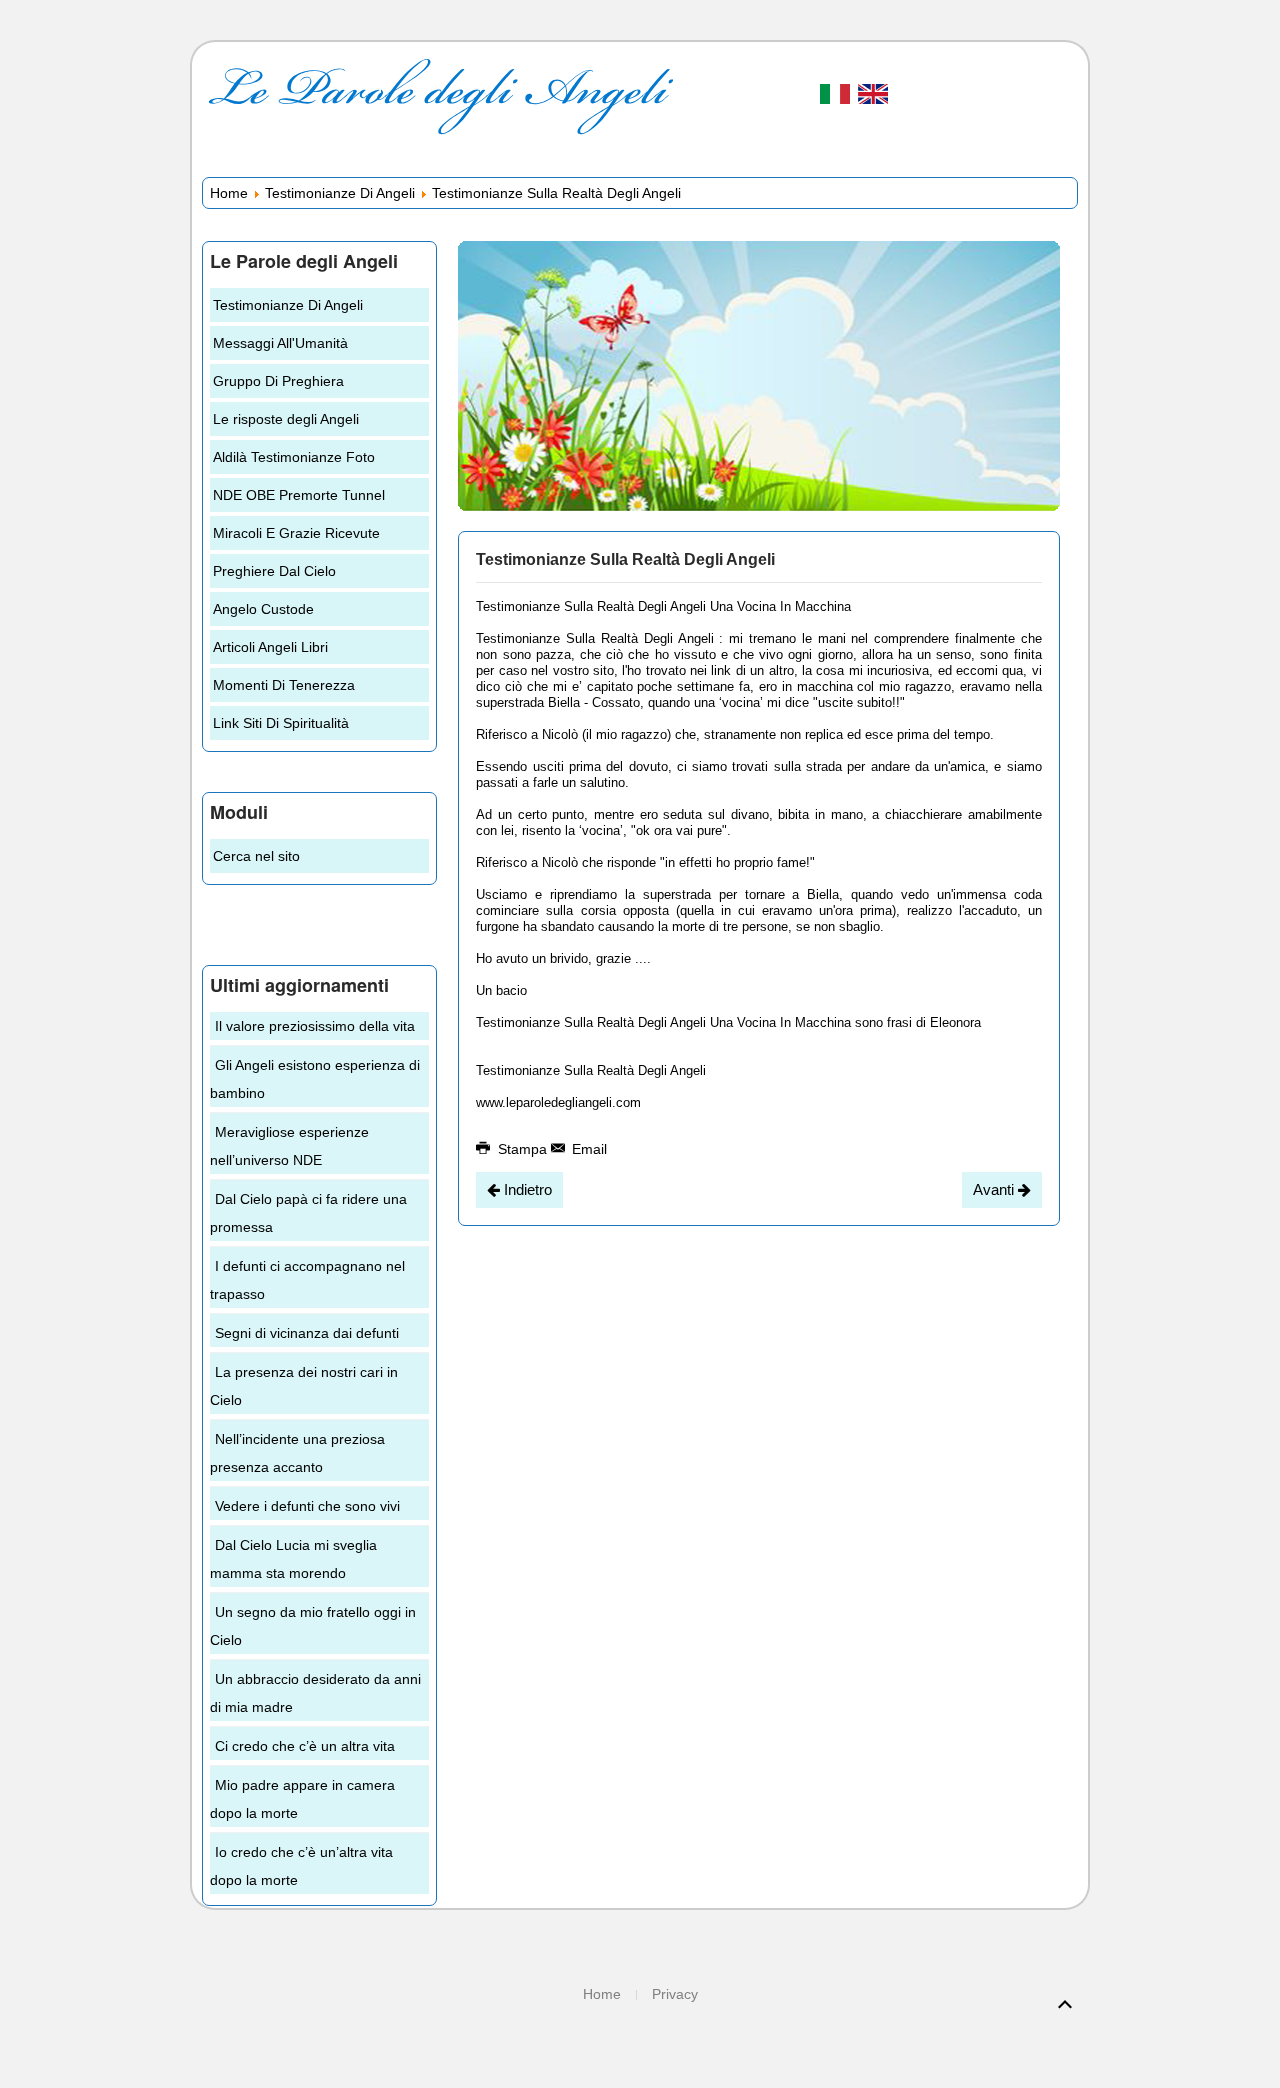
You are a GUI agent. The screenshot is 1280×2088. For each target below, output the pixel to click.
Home (229, 193)
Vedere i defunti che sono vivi (307, 1506)
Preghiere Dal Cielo (274, 571)
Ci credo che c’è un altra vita (305, 1746)
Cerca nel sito (256, 856)
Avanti (995, 1189)
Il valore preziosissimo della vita (315, 1026)
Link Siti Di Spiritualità (281, 723)
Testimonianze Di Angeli (340, 193)
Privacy (675, 1994)
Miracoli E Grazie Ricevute (296, 533)
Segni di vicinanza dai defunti (307, 1333)
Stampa (522, 1149)
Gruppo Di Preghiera (278, 381)
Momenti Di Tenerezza (284, 685)
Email (587, 1149)
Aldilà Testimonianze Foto (294, 457)
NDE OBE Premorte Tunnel (299, 495)
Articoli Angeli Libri (270, 647)
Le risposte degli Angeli (286, 419)
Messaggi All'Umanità (280, 343)
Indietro (526, 1189)
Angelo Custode (263, 609)
